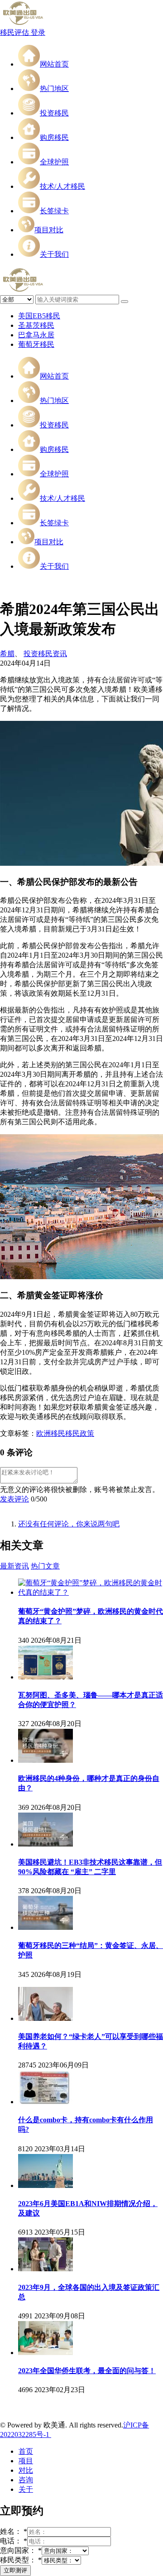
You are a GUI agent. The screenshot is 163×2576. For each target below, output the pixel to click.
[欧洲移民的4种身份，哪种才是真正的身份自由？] (46, 1760)
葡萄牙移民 (36, 344)
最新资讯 (14, 1566)
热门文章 (45, 1566)
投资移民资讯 (45, 654)
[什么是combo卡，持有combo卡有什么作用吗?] (46, 2102)
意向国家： (21, 2550)
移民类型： (21, 2560)
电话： (14, 2541)
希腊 (7, 654)
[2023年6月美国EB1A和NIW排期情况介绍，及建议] (46, 2185)
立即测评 (15, 2570)
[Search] (125, 302)
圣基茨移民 (36, 325)
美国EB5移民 (39, 316)
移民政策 (80, 1433)
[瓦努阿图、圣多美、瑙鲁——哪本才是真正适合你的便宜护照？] (46, 1677)
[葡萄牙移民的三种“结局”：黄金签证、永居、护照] (46, 1927)
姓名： (14, 2531)
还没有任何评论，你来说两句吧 (69, 1524)
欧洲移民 (51, 1433)
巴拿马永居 (36, 335)
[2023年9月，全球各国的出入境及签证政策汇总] (46, 2269)
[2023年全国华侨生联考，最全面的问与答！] (46, 2353)
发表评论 (14, 1499)
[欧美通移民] (23, 24)
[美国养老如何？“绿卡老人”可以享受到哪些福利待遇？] (46, 2018)
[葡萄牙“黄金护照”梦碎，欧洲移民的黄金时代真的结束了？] (91, 1592)
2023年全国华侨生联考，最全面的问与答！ (87, 2371)
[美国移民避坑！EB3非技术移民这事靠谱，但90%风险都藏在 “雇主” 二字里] (46, 1844)
